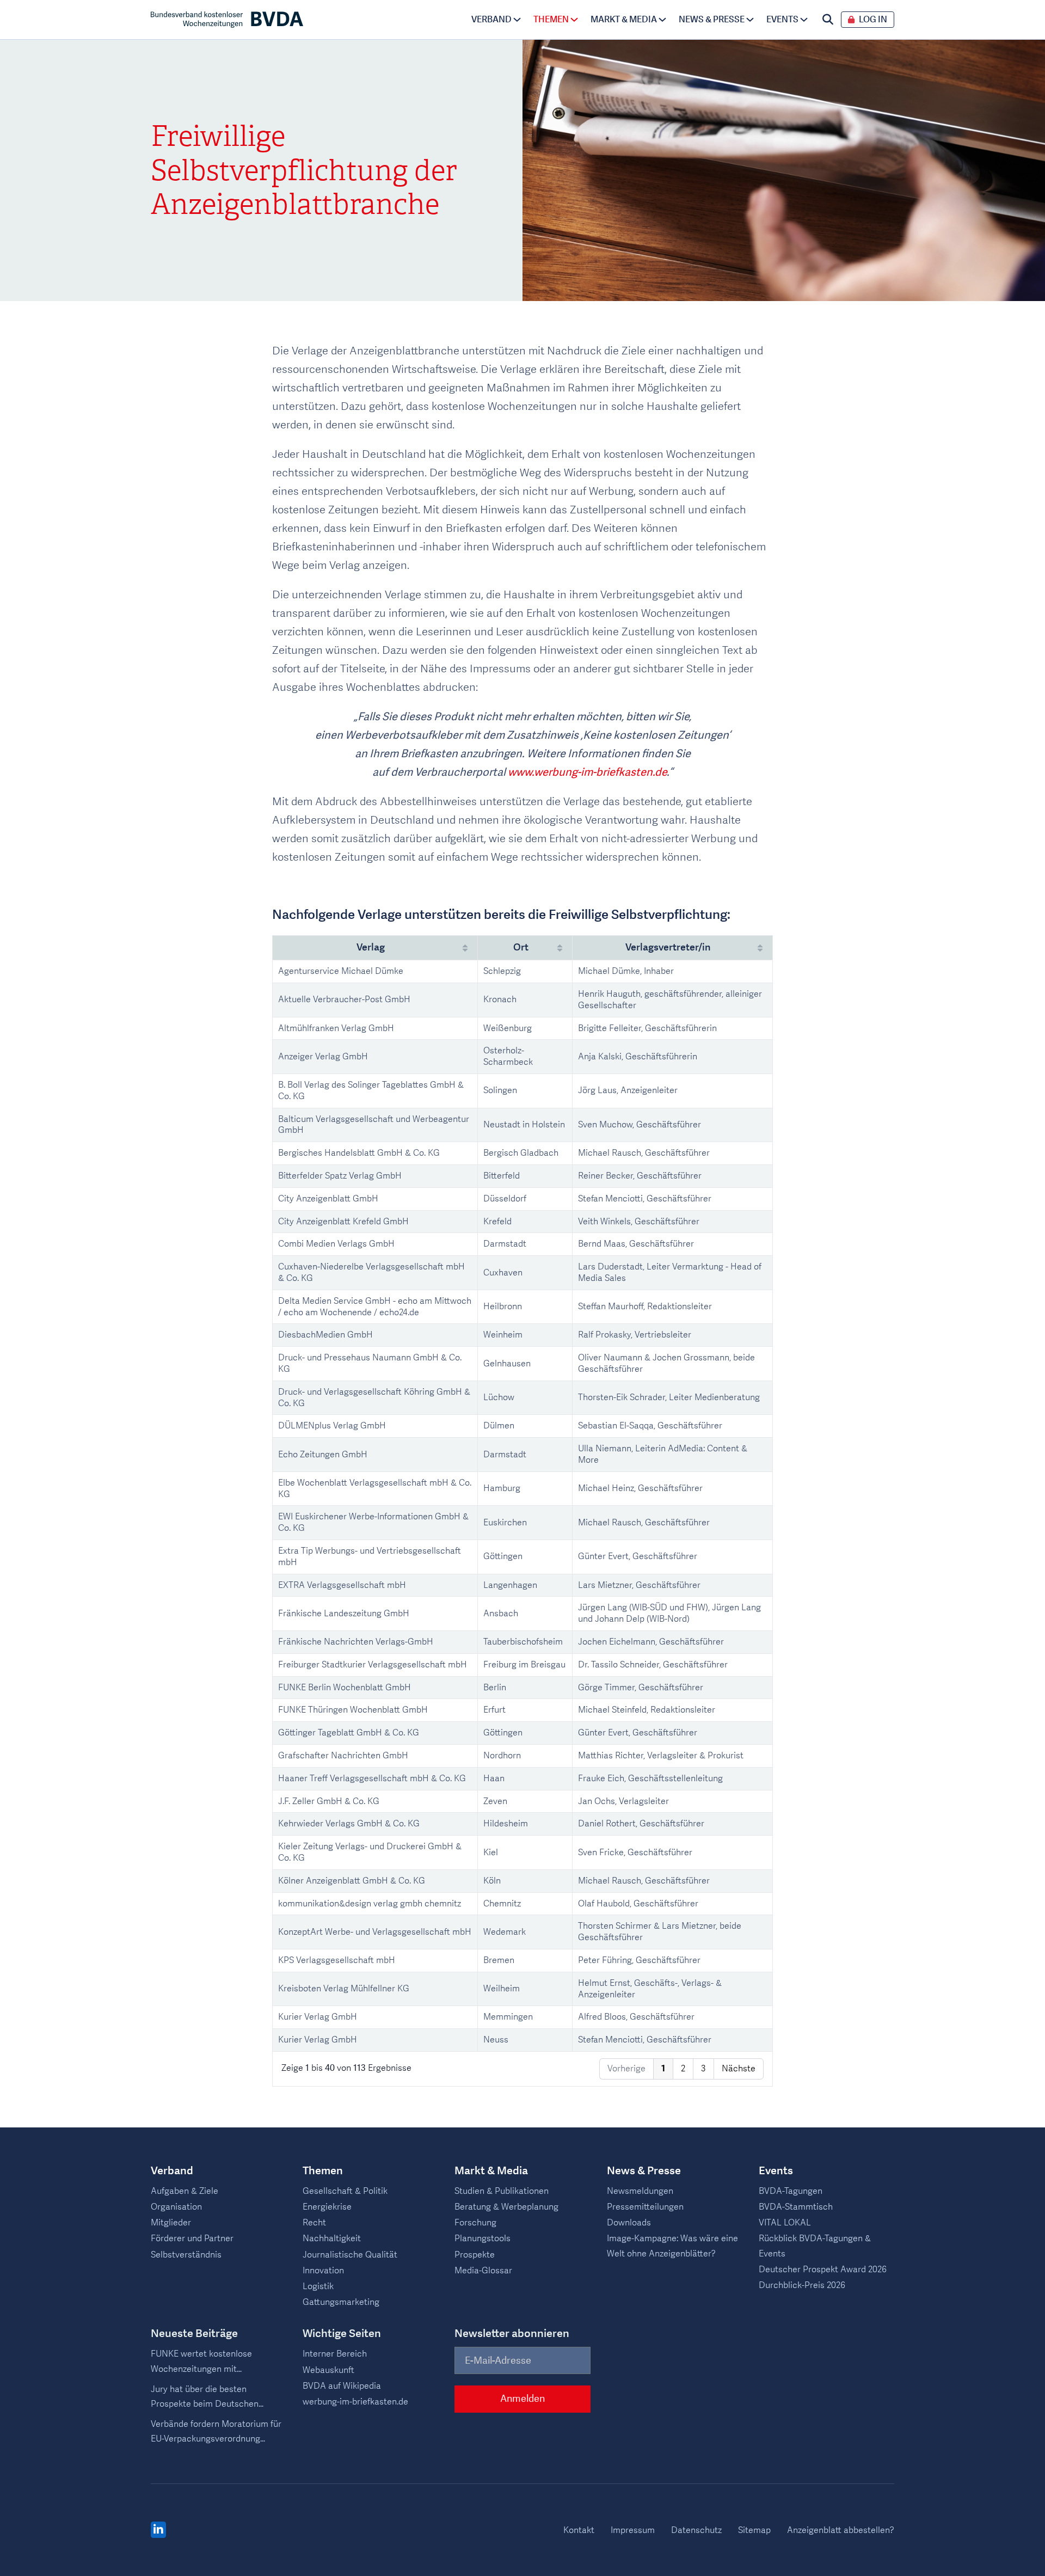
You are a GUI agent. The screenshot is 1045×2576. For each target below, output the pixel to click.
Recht (314, 2223)
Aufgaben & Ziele (185, 2191)
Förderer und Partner (192, 2238)
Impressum (633, 2530)
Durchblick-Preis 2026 (802, 2285)
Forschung (475, 2223)
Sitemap (754, 2530)
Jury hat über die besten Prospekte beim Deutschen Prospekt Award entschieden (208, 2397)
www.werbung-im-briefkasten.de (587, 772)
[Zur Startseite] (227, 20)
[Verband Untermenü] (517, 20)
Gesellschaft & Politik (345, 2191)
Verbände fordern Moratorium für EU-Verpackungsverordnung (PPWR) (216, 2432)
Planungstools (482, 2238)
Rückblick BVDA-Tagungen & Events (815, 2246)
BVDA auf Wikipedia (342, 2386)
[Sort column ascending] (465, 948)
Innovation (323, 2271)
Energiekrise (327, 2207)
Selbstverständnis (186, 2255)
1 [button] (663, 2069)
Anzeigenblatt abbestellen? (841, 2530)
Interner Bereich (335, 2354)
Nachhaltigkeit (332, 2238)
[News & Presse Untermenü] (750, 20)
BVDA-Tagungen (791, 2191)
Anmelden (522, 2399)
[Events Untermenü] (804, 20)
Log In (873, 20)
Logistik (318, 2286)
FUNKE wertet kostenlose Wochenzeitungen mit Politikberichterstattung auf (205, 2362)
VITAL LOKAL (785, 2223)
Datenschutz (696, 2530)
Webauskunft (328, 2370)
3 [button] (703, 2069)
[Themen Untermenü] (574, 20)
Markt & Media (624, 20)
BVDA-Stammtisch (796, 2207)
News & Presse (712, 20)
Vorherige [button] (626, 2069)
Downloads (629, 2223)
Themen (551, 20)
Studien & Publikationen (502, 2191)
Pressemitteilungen (645, 2207)
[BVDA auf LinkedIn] (158, 2530)
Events (782, 20)
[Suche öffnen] (828, 20)
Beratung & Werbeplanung (506, 2207)
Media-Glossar (483, 2271)
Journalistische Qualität (350, 2255)
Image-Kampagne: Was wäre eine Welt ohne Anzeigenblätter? (672, 2246)
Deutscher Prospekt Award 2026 (823, 2270)
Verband (491, 20)
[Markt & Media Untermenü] (662, 20)
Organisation (176, 2207)
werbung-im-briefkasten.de (355, 2402)
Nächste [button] (739, 2069)
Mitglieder (171, 2223)
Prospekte (475, 2255)
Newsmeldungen (640, 2191)
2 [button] (683, 2069)
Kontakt (579, 2530)
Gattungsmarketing (341, 2302)
